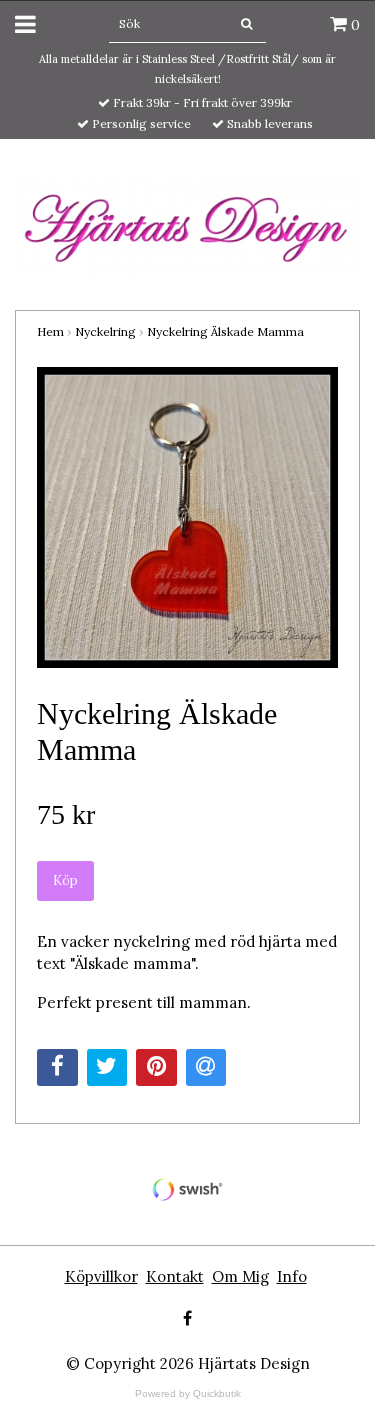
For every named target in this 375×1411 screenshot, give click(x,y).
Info (292, 1276)
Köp (65, 880)
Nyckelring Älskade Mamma (225, 331)
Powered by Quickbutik (188, 1393)
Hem (50, 331)
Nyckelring (105, 331)
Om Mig (240, 1276)
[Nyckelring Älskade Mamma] (187, 517)
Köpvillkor (101, 1276)
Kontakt (175, 1276)
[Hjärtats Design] (187, 226)
